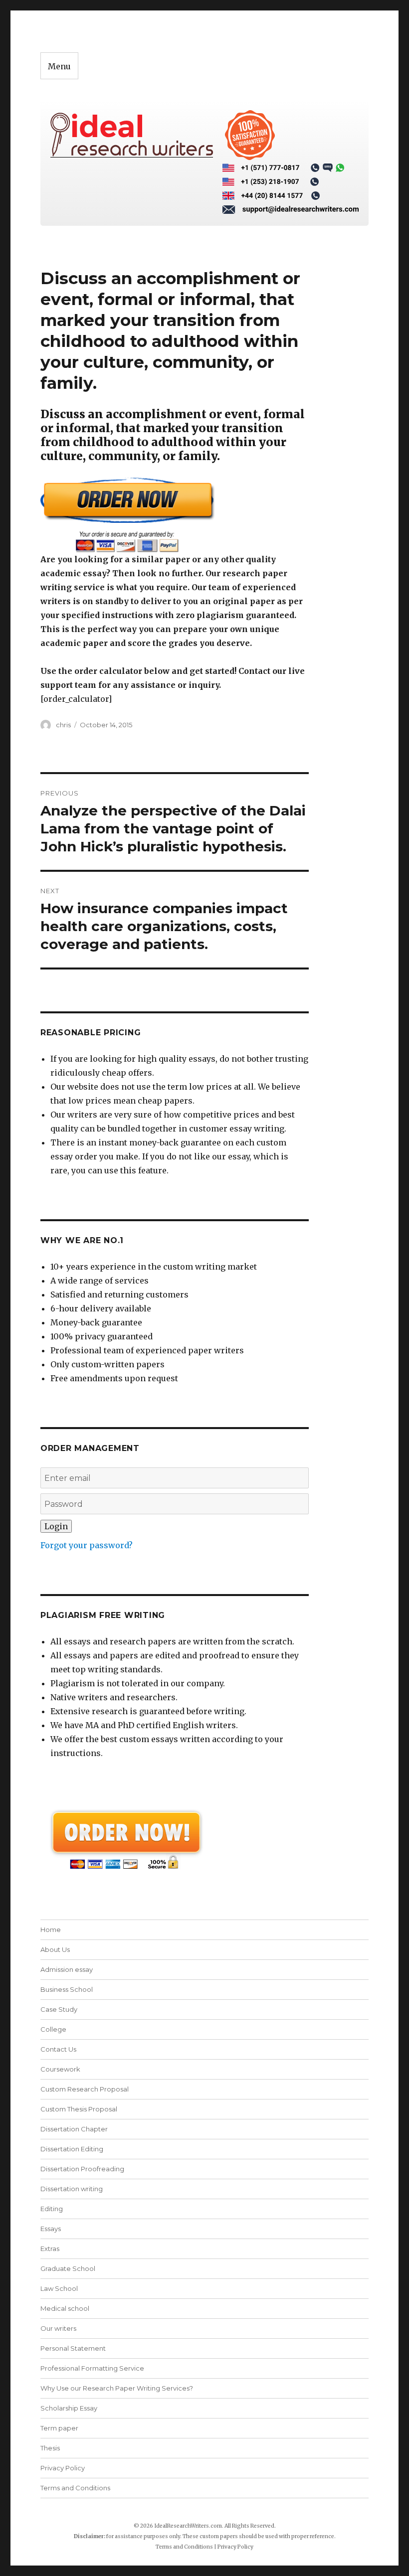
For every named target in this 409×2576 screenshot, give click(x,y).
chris (63, 725)
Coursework (60, 2069)
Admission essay (67, 1969)
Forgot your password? (87, 1545)
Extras (50, 2249)
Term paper (59, 2428)
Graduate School (68, 2268)
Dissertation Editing (72, 2149)
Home (51, 1930)
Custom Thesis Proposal (79, 2109)
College (53, 2029)
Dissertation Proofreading (82, 2169)
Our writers (58, 2328)
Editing (52, 2209)
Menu (59, 66)
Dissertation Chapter (74, 2129)
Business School (67, 1989)
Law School (59, 2288)
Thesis (50, 2448)
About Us (55, 1949)
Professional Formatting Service (92, 2368)
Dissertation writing (72, 2189)
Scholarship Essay (69, 2408)
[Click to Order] (175, 515)
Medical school (65, 2308)
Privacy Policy (63, 2468)
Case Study (59, 2009)
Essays (51, 2229)
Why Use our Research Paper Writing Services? (117, 2388)
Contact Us (58, 2049)
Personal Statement (73, 2348)
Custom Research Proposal (85, 2089)
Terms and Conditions (75, 2488)
